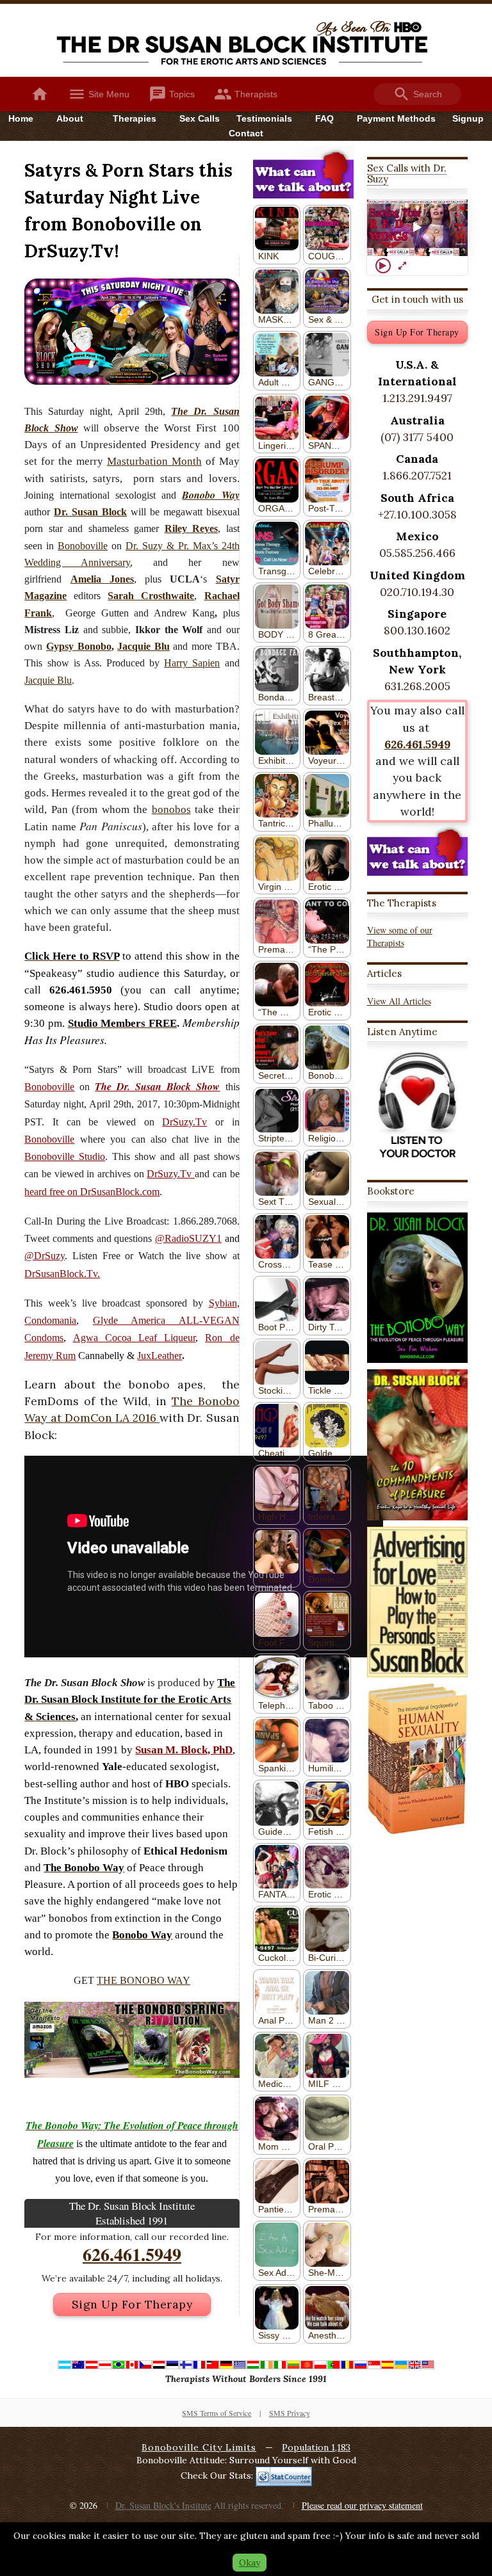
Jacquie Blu (48, 680)
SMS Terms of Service (217, 2413)
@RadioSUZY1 (188, 1238)
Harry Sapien (192, 663)
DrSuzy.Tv (184, 1122)
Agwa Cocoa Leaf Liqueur (135, 1338)
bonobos (171, 809)
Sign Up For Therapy (132, 2304)
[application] (417, 228)
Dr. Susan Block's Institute (163, 2505)
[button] (417, 228)
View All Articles (399, 1001)
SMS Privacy (290, 2413)
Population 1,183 (316, 2447)
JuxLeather (160, 1356)
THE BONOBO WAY (143, 1980)
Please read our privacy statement (362, 2505)
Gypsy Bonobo (79, 646)
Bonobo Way (210, 495)
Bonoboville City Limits (199, 2447)
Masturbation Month (154, 461)
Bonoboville (83, 546)
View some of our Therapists (400, 936)
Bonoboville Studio (65, 1156)
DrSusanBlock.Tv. (62, 1274)
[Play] (383, 266)
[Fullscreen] (402, 266)
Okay (250, 2563)
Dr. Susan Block (90, 512)
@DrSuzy (45, 1256)
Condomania (50, 1320)
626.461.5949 (132, 2254)
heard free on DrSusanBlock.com (92, 1192)
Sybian (223, 1303)
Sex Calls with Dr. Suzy (407, 173)
